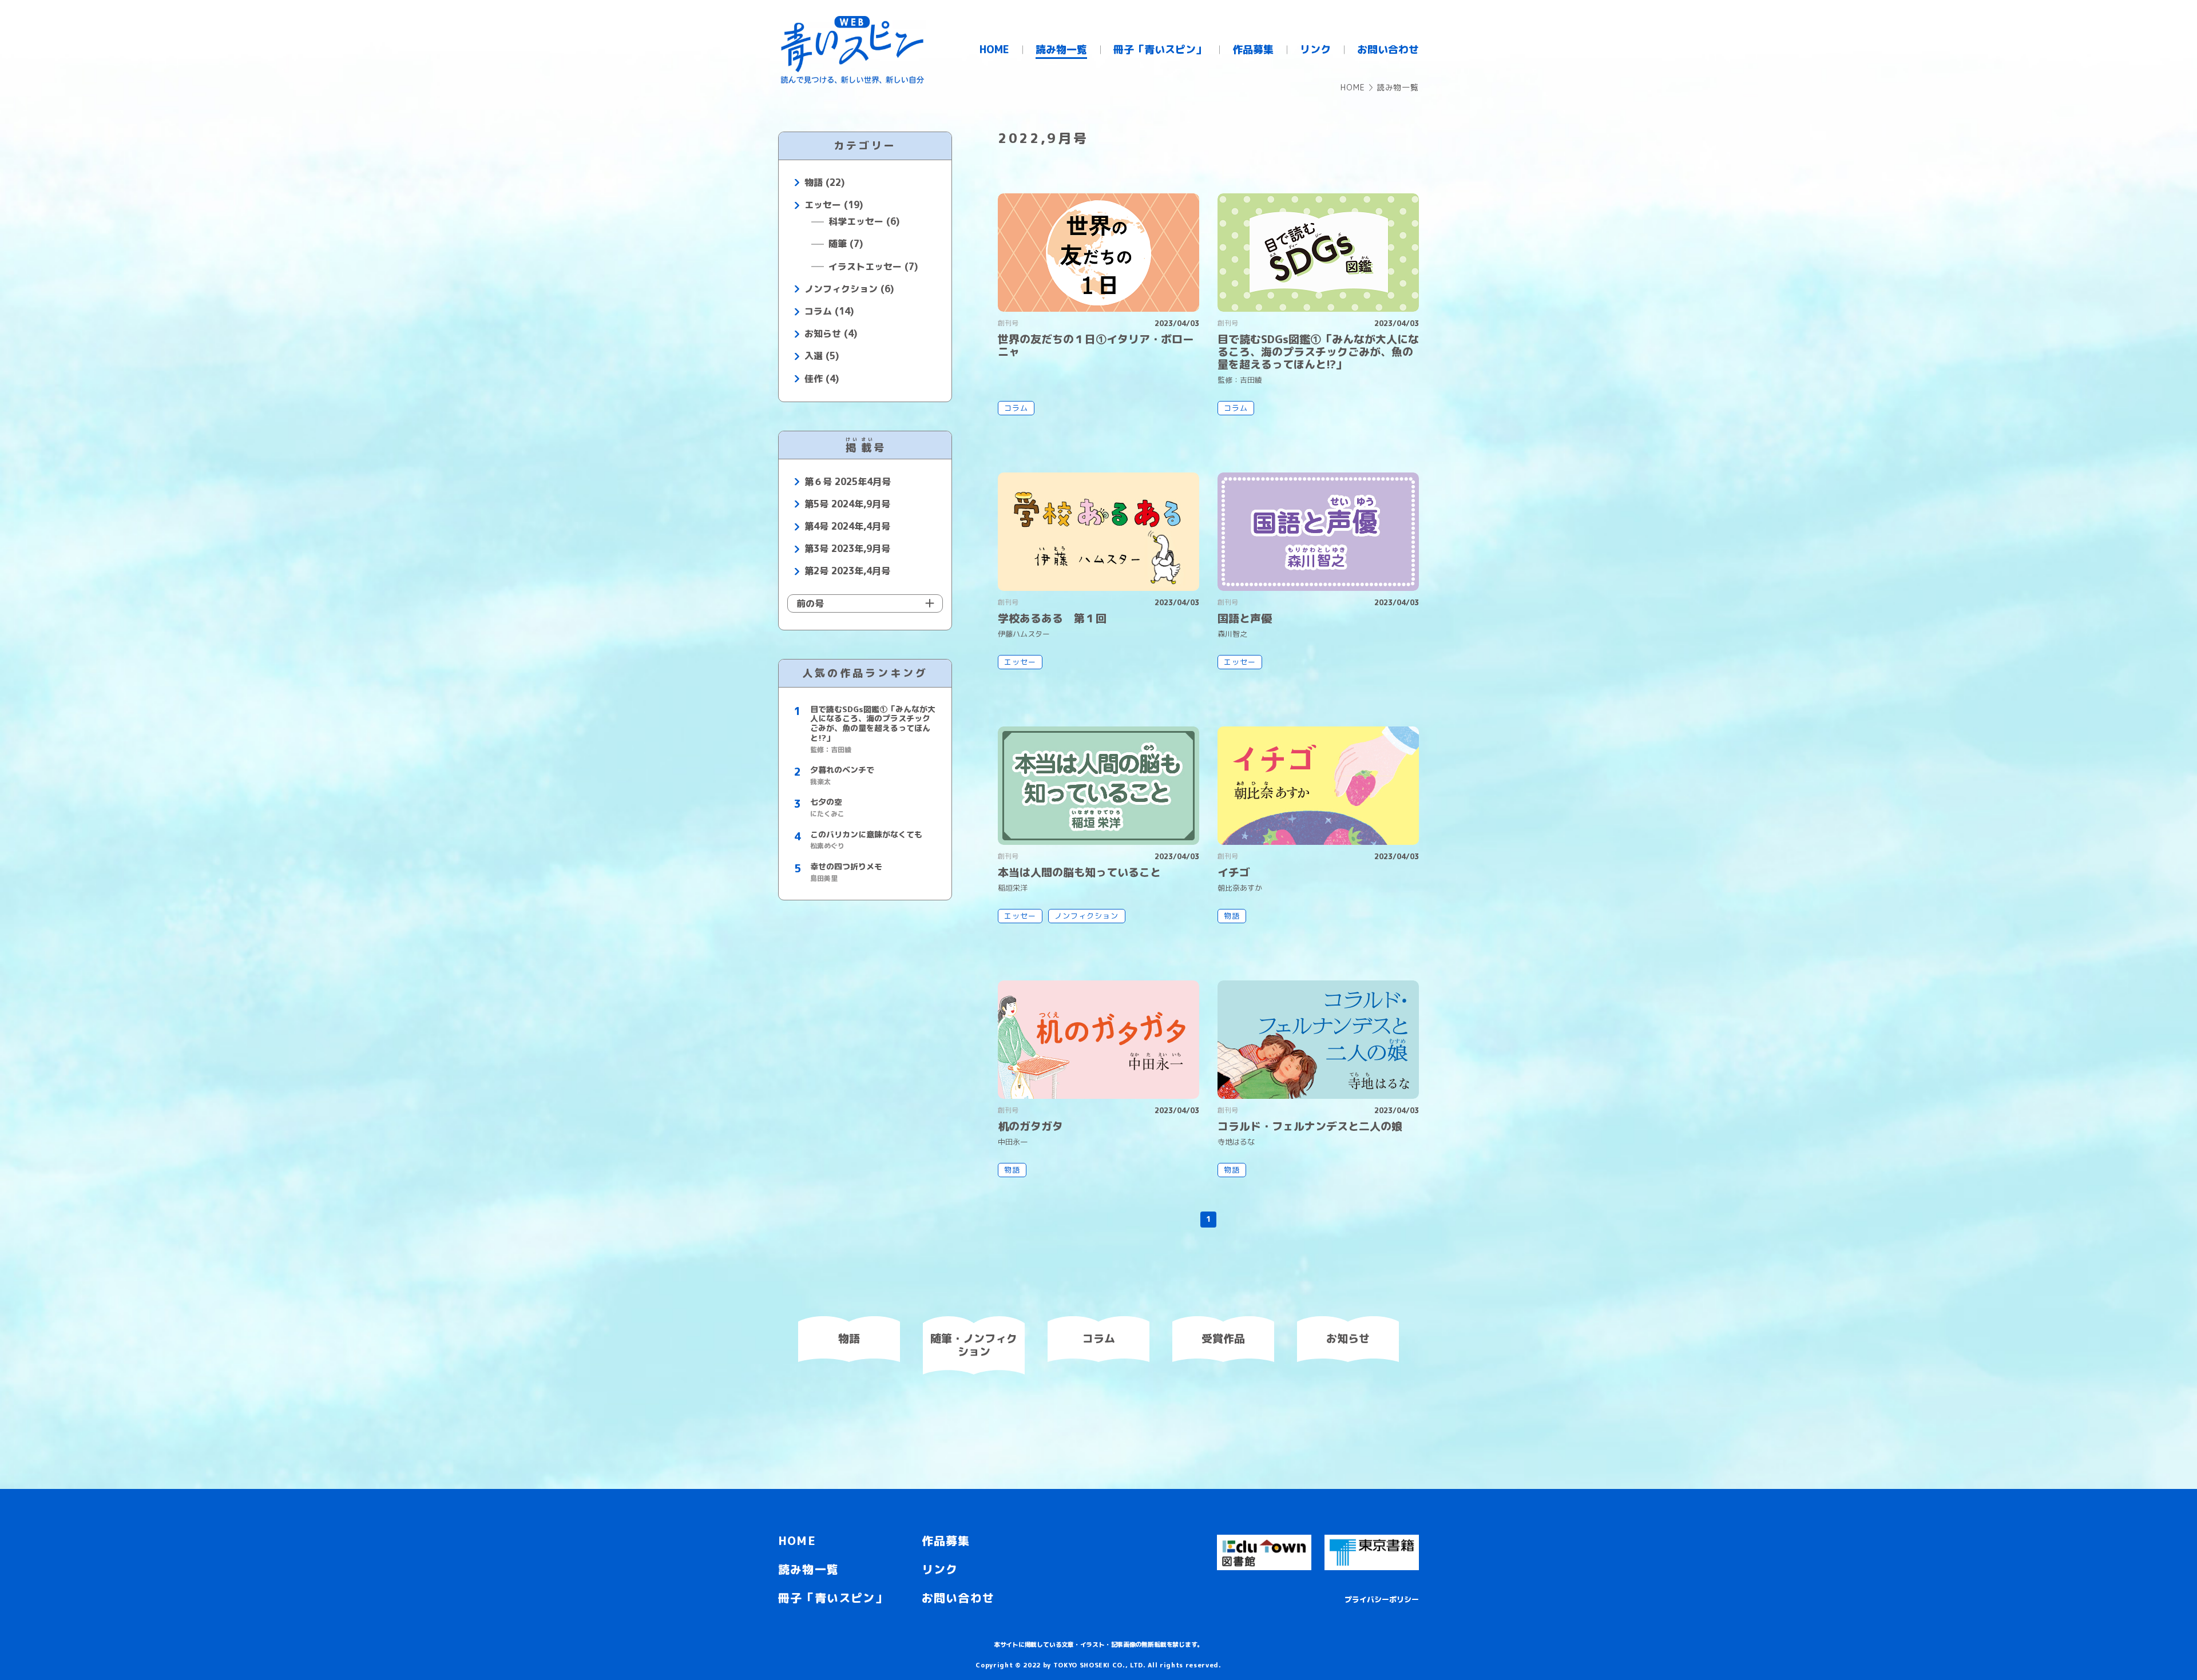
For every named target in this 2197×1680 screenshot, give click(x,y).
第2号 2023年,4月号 (847, 571)
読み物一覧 (808, 1569)
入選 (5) (822, 356)
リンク (940, 1569)
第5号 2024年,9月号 (847, 504)
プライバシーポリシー (1382, 1599)
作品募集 (946, 1540)
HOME (1353, 87)
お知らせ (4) (831, 334)
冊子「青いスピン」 (833, 1598)
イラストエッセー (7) (873, 267)
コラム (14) (829, 311)
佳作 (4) (822, 379)
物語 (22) (824, 183)
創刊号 (1008, 323)
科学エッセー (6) (864, 222)
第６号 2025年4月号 (848, 482)
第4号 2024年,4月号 (847, 527)
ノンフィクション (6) (849, 289)
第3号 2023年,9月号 (847, 549)
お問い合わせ (958, 1598)
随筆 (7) (846, 244)
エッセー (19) (834, 205)
